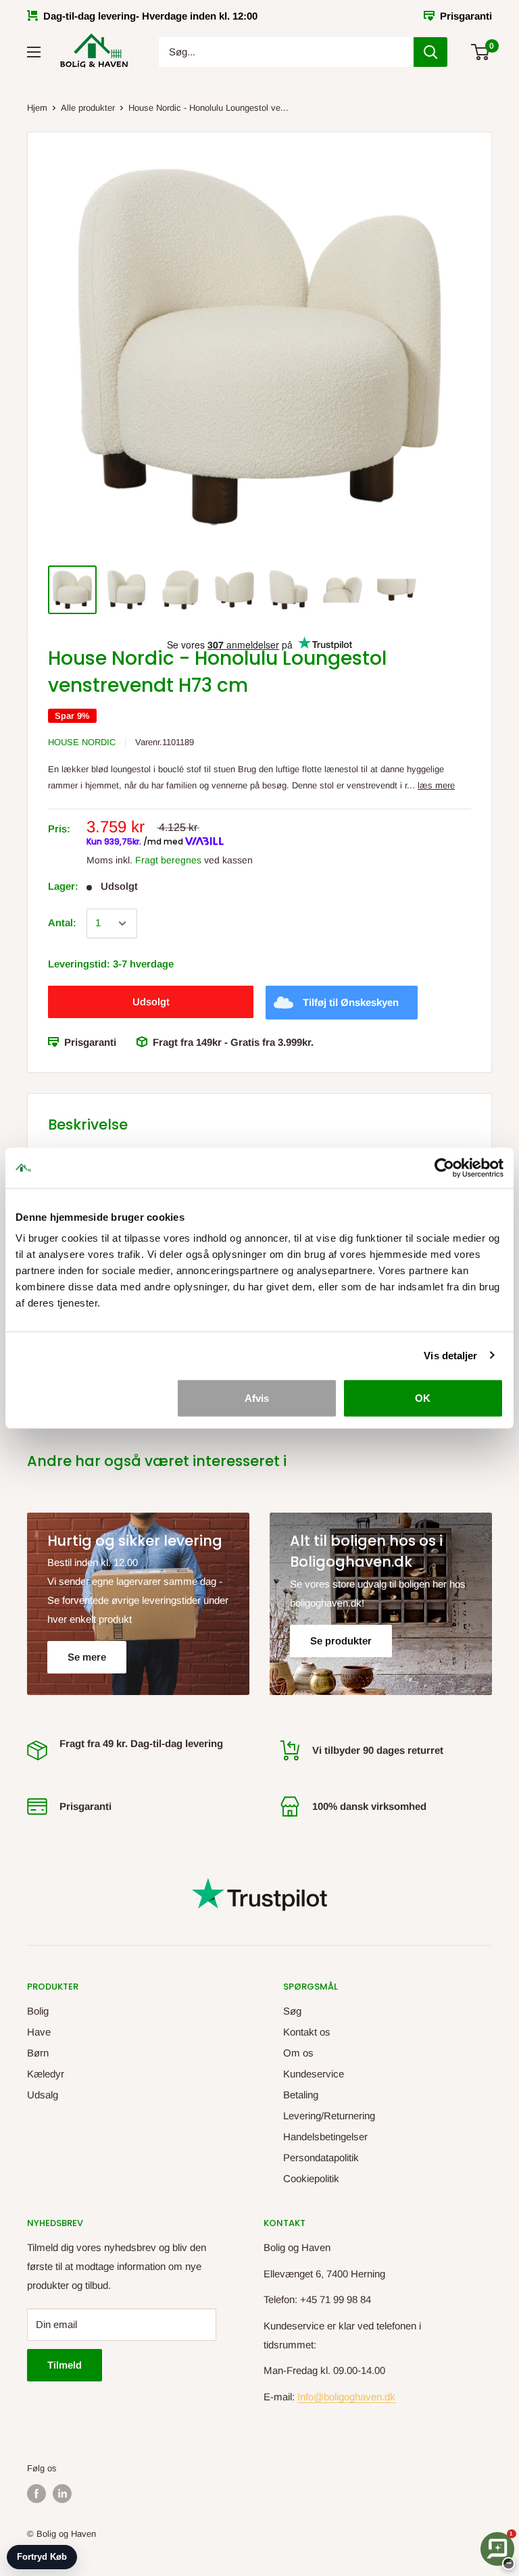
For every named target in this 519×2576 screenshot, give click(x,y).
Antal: (62, 923)
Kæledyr (46, 2074)
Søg (292, 2011)
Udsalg (43, 2095)
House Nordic (82, 742)
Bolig (38, 2011)
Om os (298, 2053)
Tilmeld (65, 2365)
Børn (38, 2053)
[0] (481, 52)
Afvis (257, 1398)
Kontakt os (307, 2032)
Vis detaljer (450, 1355)
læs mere (436, 785)
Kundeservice (314, 2074)
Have (39, 2032)
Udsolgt (151, 1002)
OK (423, 1398)
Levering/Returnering (329, 2116)
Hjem (37, 108)
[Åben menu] (34, 52)
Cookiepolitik (311, 2178)
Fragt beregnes (168, 860)
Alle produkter (88, 108)
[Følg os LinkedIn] (62, 2494)
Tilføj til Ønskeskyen (351, 1002)
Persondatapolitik (321, 2157)
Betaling (301, 2095)
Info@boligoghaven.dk (346, 2397)
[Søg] (430, 52)
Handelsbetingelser (325, 2137)
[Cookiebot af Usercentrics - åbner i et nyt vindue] (444, 1167)
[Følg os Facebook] (36, 2494)
